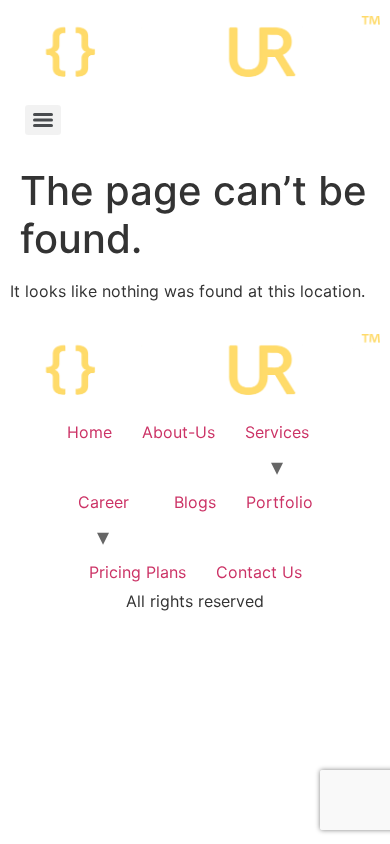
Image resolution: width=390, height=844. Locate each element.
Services (277, 432)
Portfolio (279, 502)
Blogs (195, 502)
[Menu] (43, 120)
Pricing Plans (137, 572)
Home (89, 432)
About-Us (178, 432)
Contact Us (259, 572)
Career (103, 502)
